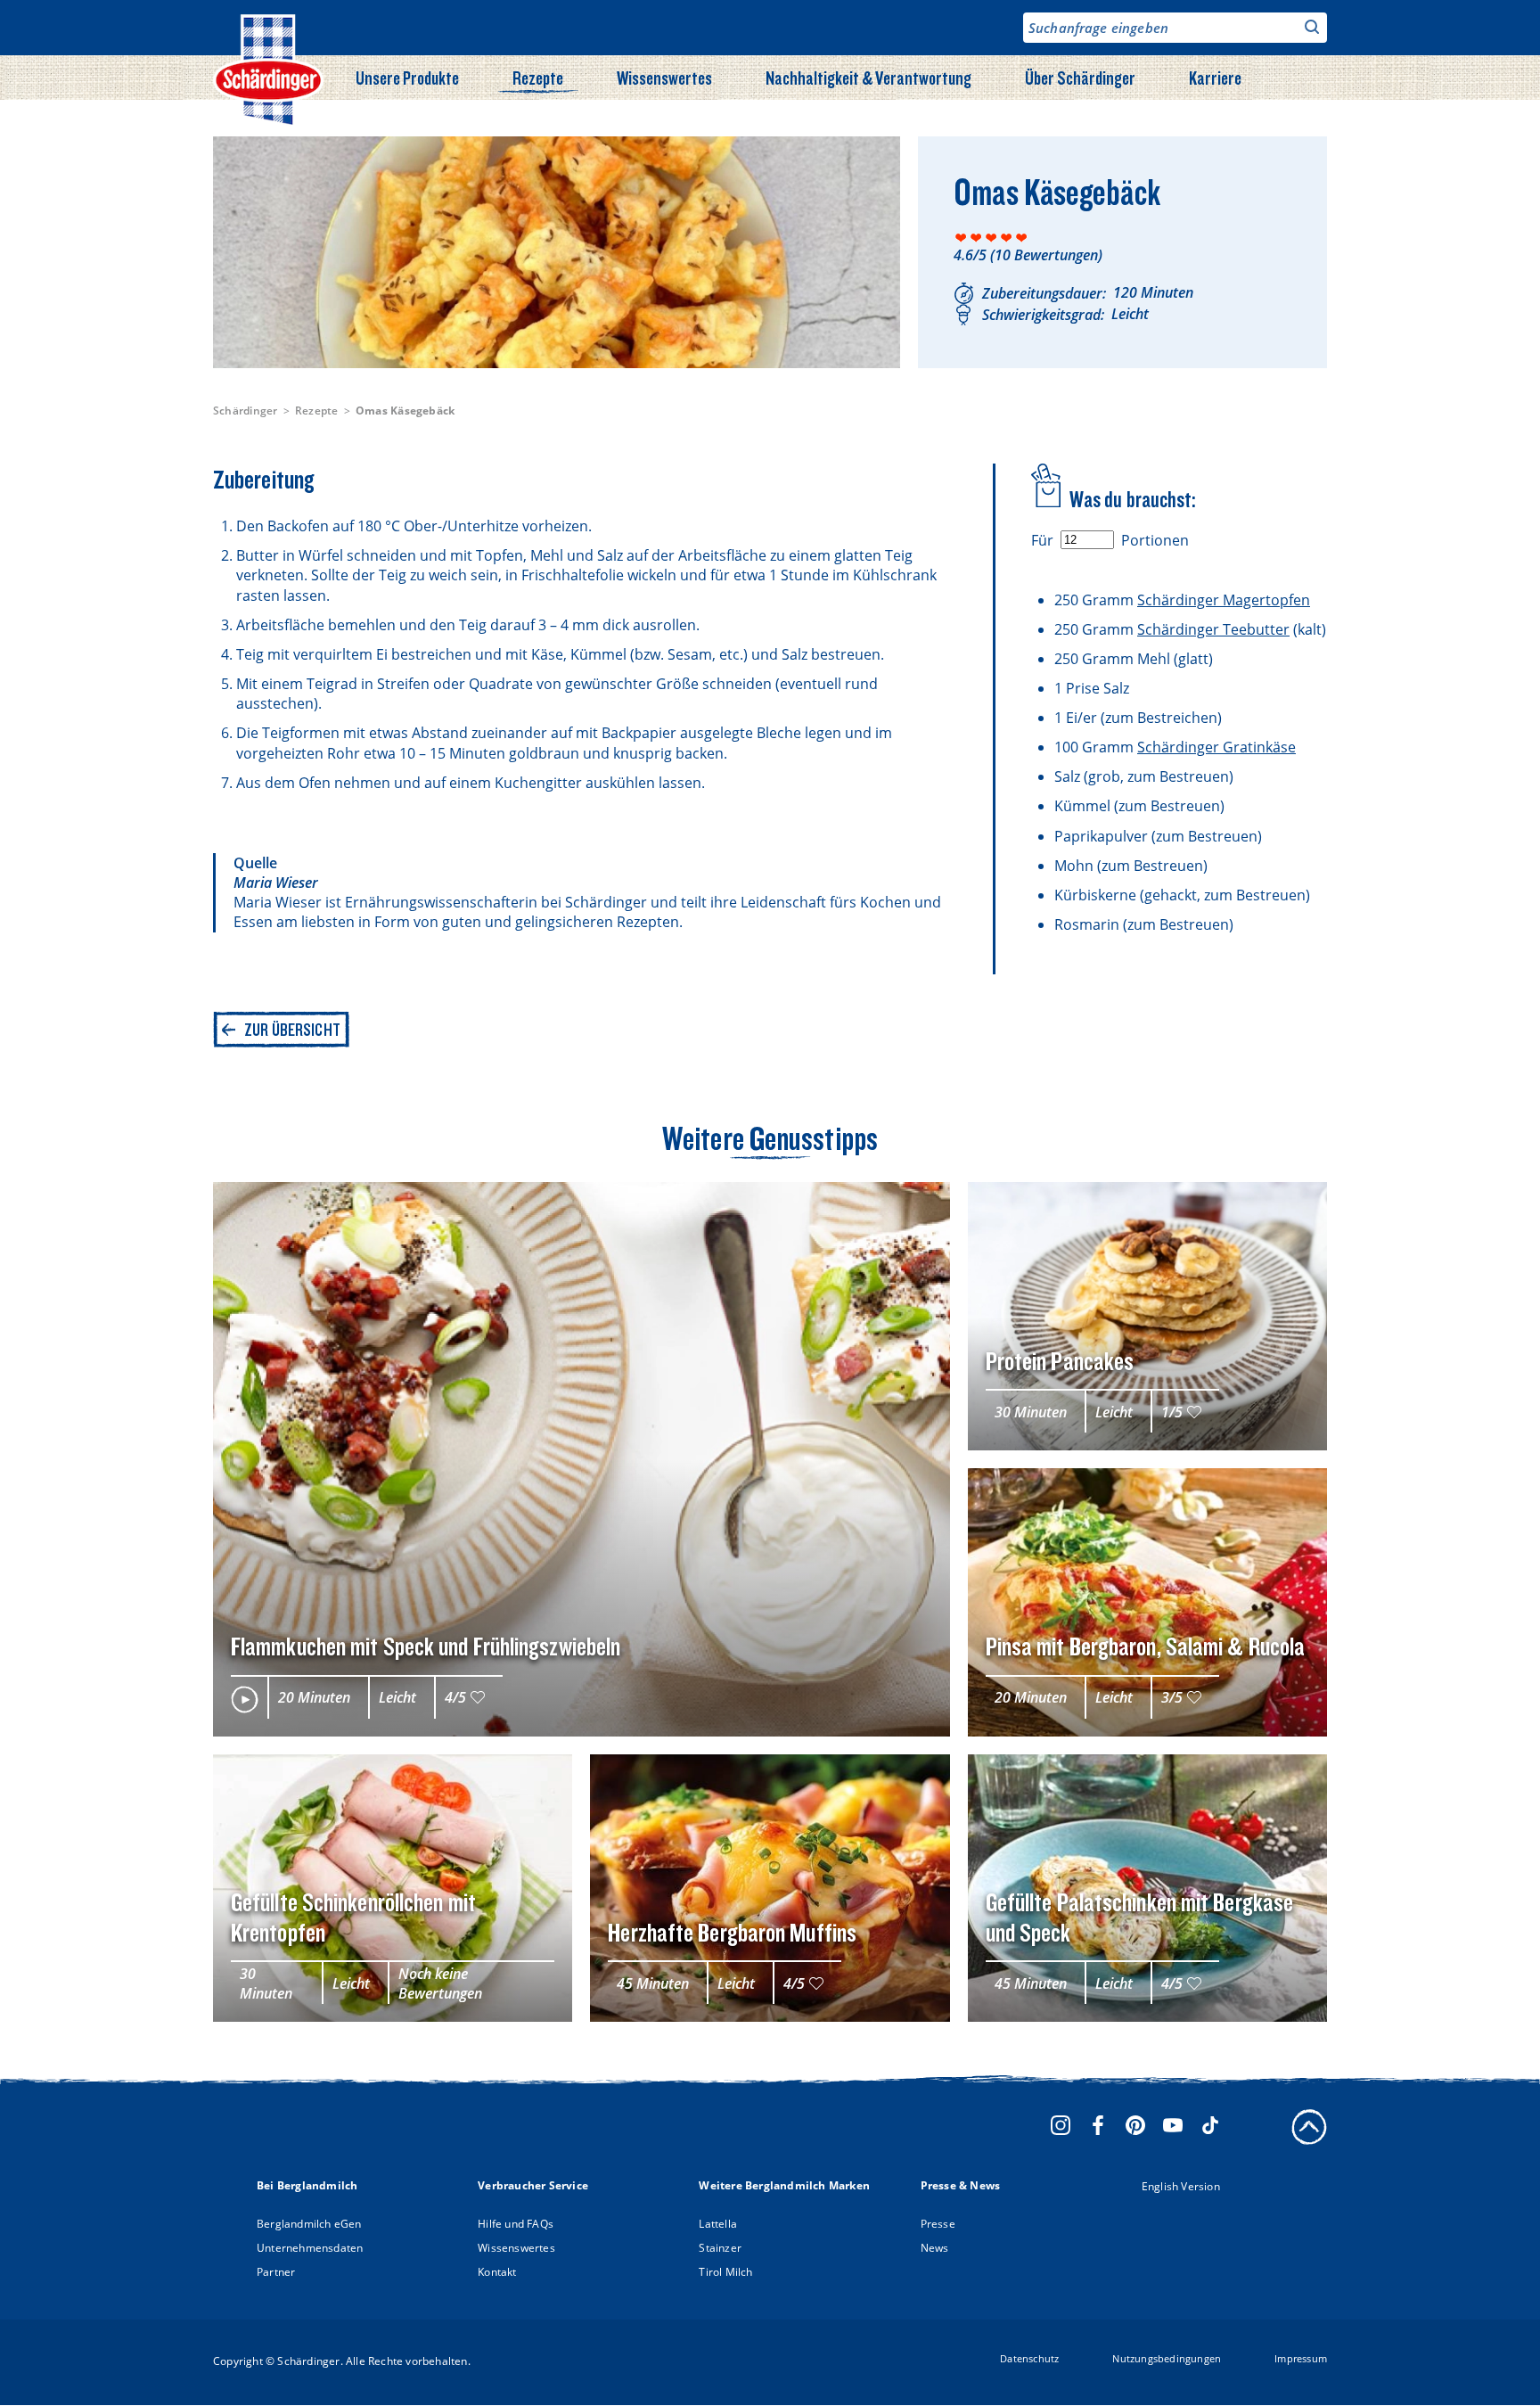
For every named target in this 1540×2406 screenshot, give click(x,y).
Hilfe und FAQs (516, 2224)
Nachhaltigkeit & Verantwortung (868, 78)
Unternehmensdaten (310, 2248)
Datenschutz (1029, 2358)
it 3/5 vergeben (991, 238)
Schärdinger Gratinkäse (1216, 747)
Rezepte (538, 78)
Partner (276, 2272)
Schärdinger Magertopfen (1224, 600)
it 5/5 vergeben (1022, 238)
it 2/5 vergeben (976, 238)
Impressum (1301, 2358)
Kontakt (497, 2272)
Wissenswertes (664, 78)
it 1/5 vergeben (961, 238)
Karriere (1215, 78)
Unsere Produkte (407, 78)
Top (1309, 2127)
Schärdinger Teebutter (1213, 629)
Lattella (718, 2224)
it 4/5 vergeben (1007, 238)
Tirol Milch (725, 2272)
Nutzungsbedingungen (1167, 2358)
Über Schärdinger (1080, 78)
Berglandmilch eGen (309, 2224)
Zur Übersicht (292, 1030)
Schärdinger (246, 411)
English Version (1181, 2186)
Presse (938, 2224)
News (935, 2248)
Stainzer (720, 2248)
